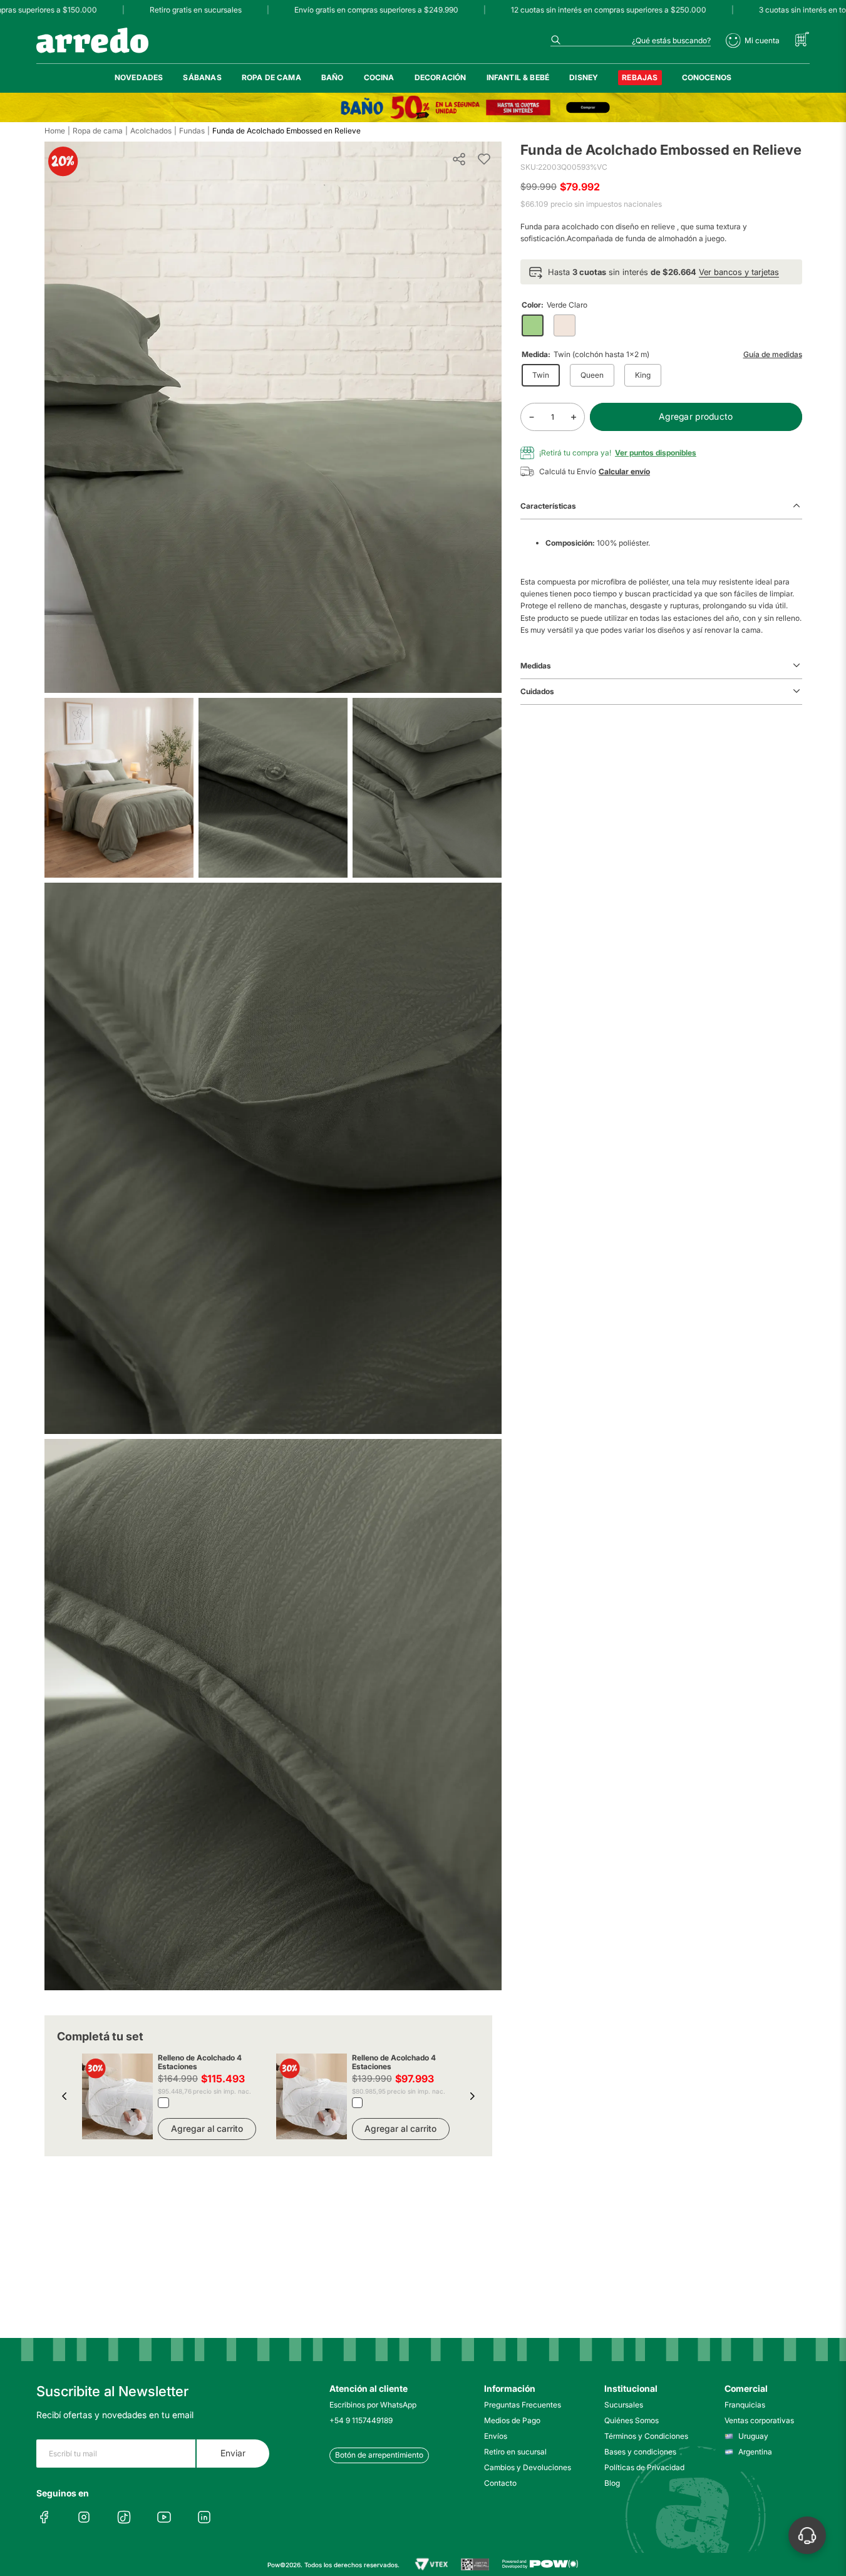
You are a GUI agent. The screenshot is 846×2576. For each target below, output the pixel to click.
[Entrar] (753, 41)
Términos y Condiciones (646, 2436)
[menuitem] (139, 78)
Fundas (192, 131)
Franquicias (745, 2405)
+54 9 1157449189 (361, 2420)
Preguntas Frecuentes (523, 2405)
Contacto (500, 2483)
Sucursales (624, 2405)
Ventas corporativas (759, 2420)
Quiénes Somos (632, 2420)
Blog (612, 2483)
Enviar (233, 2453)
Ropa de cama (98, 131)
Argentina (755, 2452)
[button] (64, 2096)
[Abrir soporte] (807, 2535)
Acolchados (151, 131)
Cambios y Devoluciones (527, 2467)
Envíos (496, 2436)
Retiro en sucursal (515, 2452)
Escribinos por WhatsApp (373, 2405)
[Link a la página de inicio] (55, 131)
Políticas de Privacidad (644, 2467)
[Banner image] (423, 107)
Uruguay (753, 2436)
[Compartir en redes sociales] (459, 159)
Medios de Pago (512, 2420)
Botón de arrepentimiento (379, 2455)
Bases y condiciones (640, 2452)
